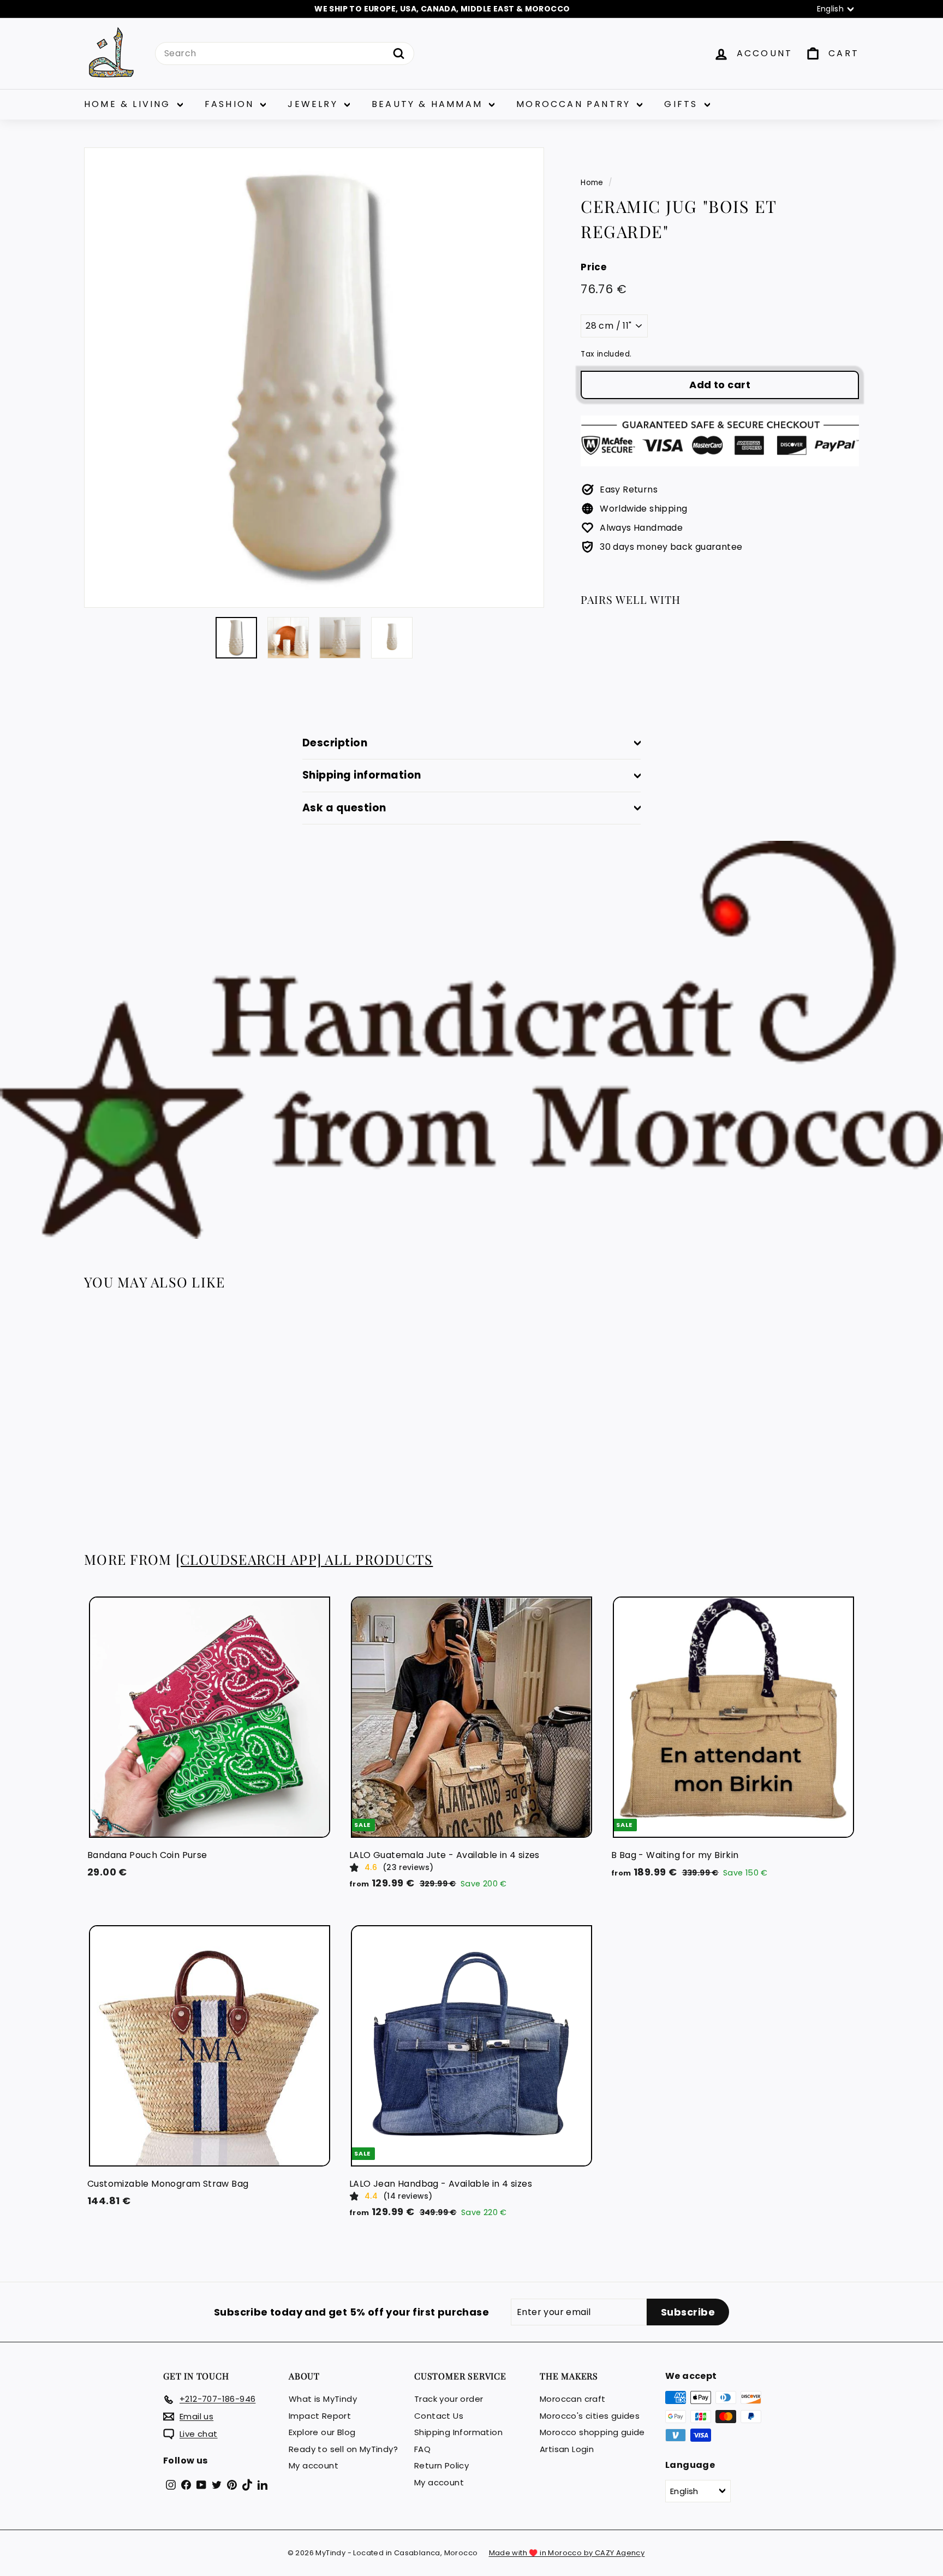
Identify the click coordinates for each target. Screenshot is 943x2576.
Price (593, 267)
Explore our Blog (322, 2432)
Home (592, 183)
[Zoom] (314, 378)
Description (335, 743)
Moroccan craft (573, 2399)
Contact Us (439, 2416)
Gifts (683, 104)
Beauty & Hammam (429, 104)
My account (314, 2465)
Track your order (449, 2399)
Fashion (231, 104)
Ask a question (344, 808)
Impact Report (320, 2416)
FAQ (422, 2449)
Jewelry (315, 104)
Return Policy (441, 2465)
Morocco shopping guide (592, 2432)
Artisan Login (567, 2449)
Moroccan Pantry (575, 104)
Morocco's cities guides (590, 2416)
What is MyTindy (323, 2399)
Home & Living (129, 104)
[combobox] (285, 54)
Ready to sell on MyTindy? (343, 2449)
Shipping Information (458, 2432)
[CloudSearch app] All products (305, 1559)
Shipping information (362, 775)
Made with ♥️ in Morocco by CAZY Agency (567, 2553)
